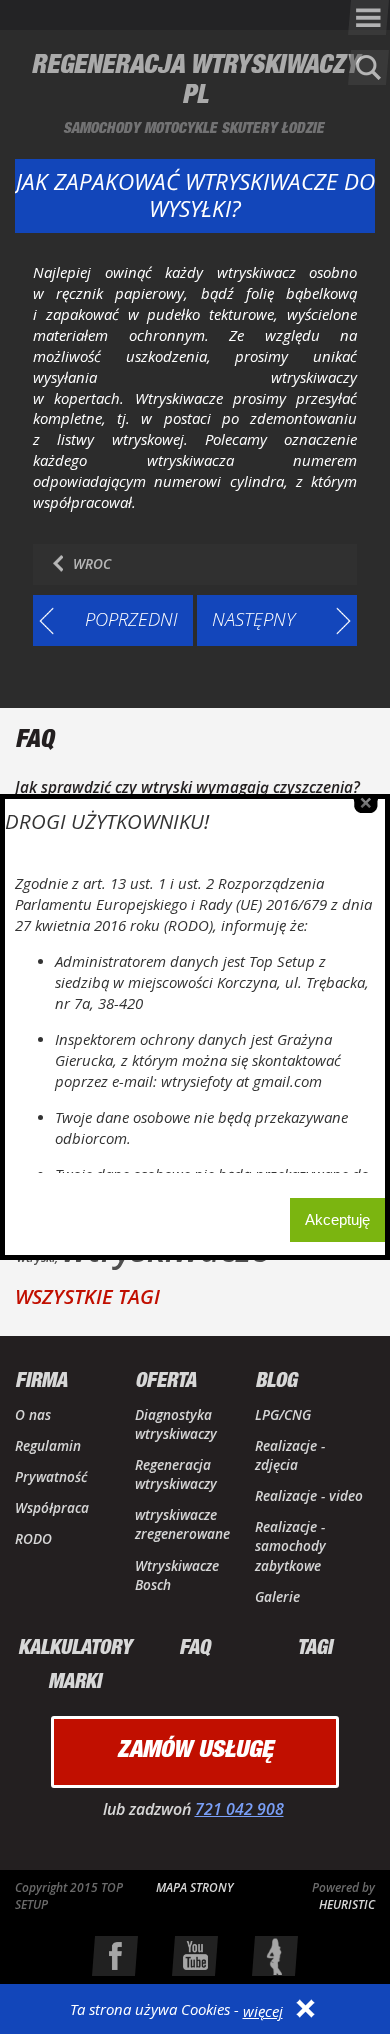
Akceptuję (337, 1219)
